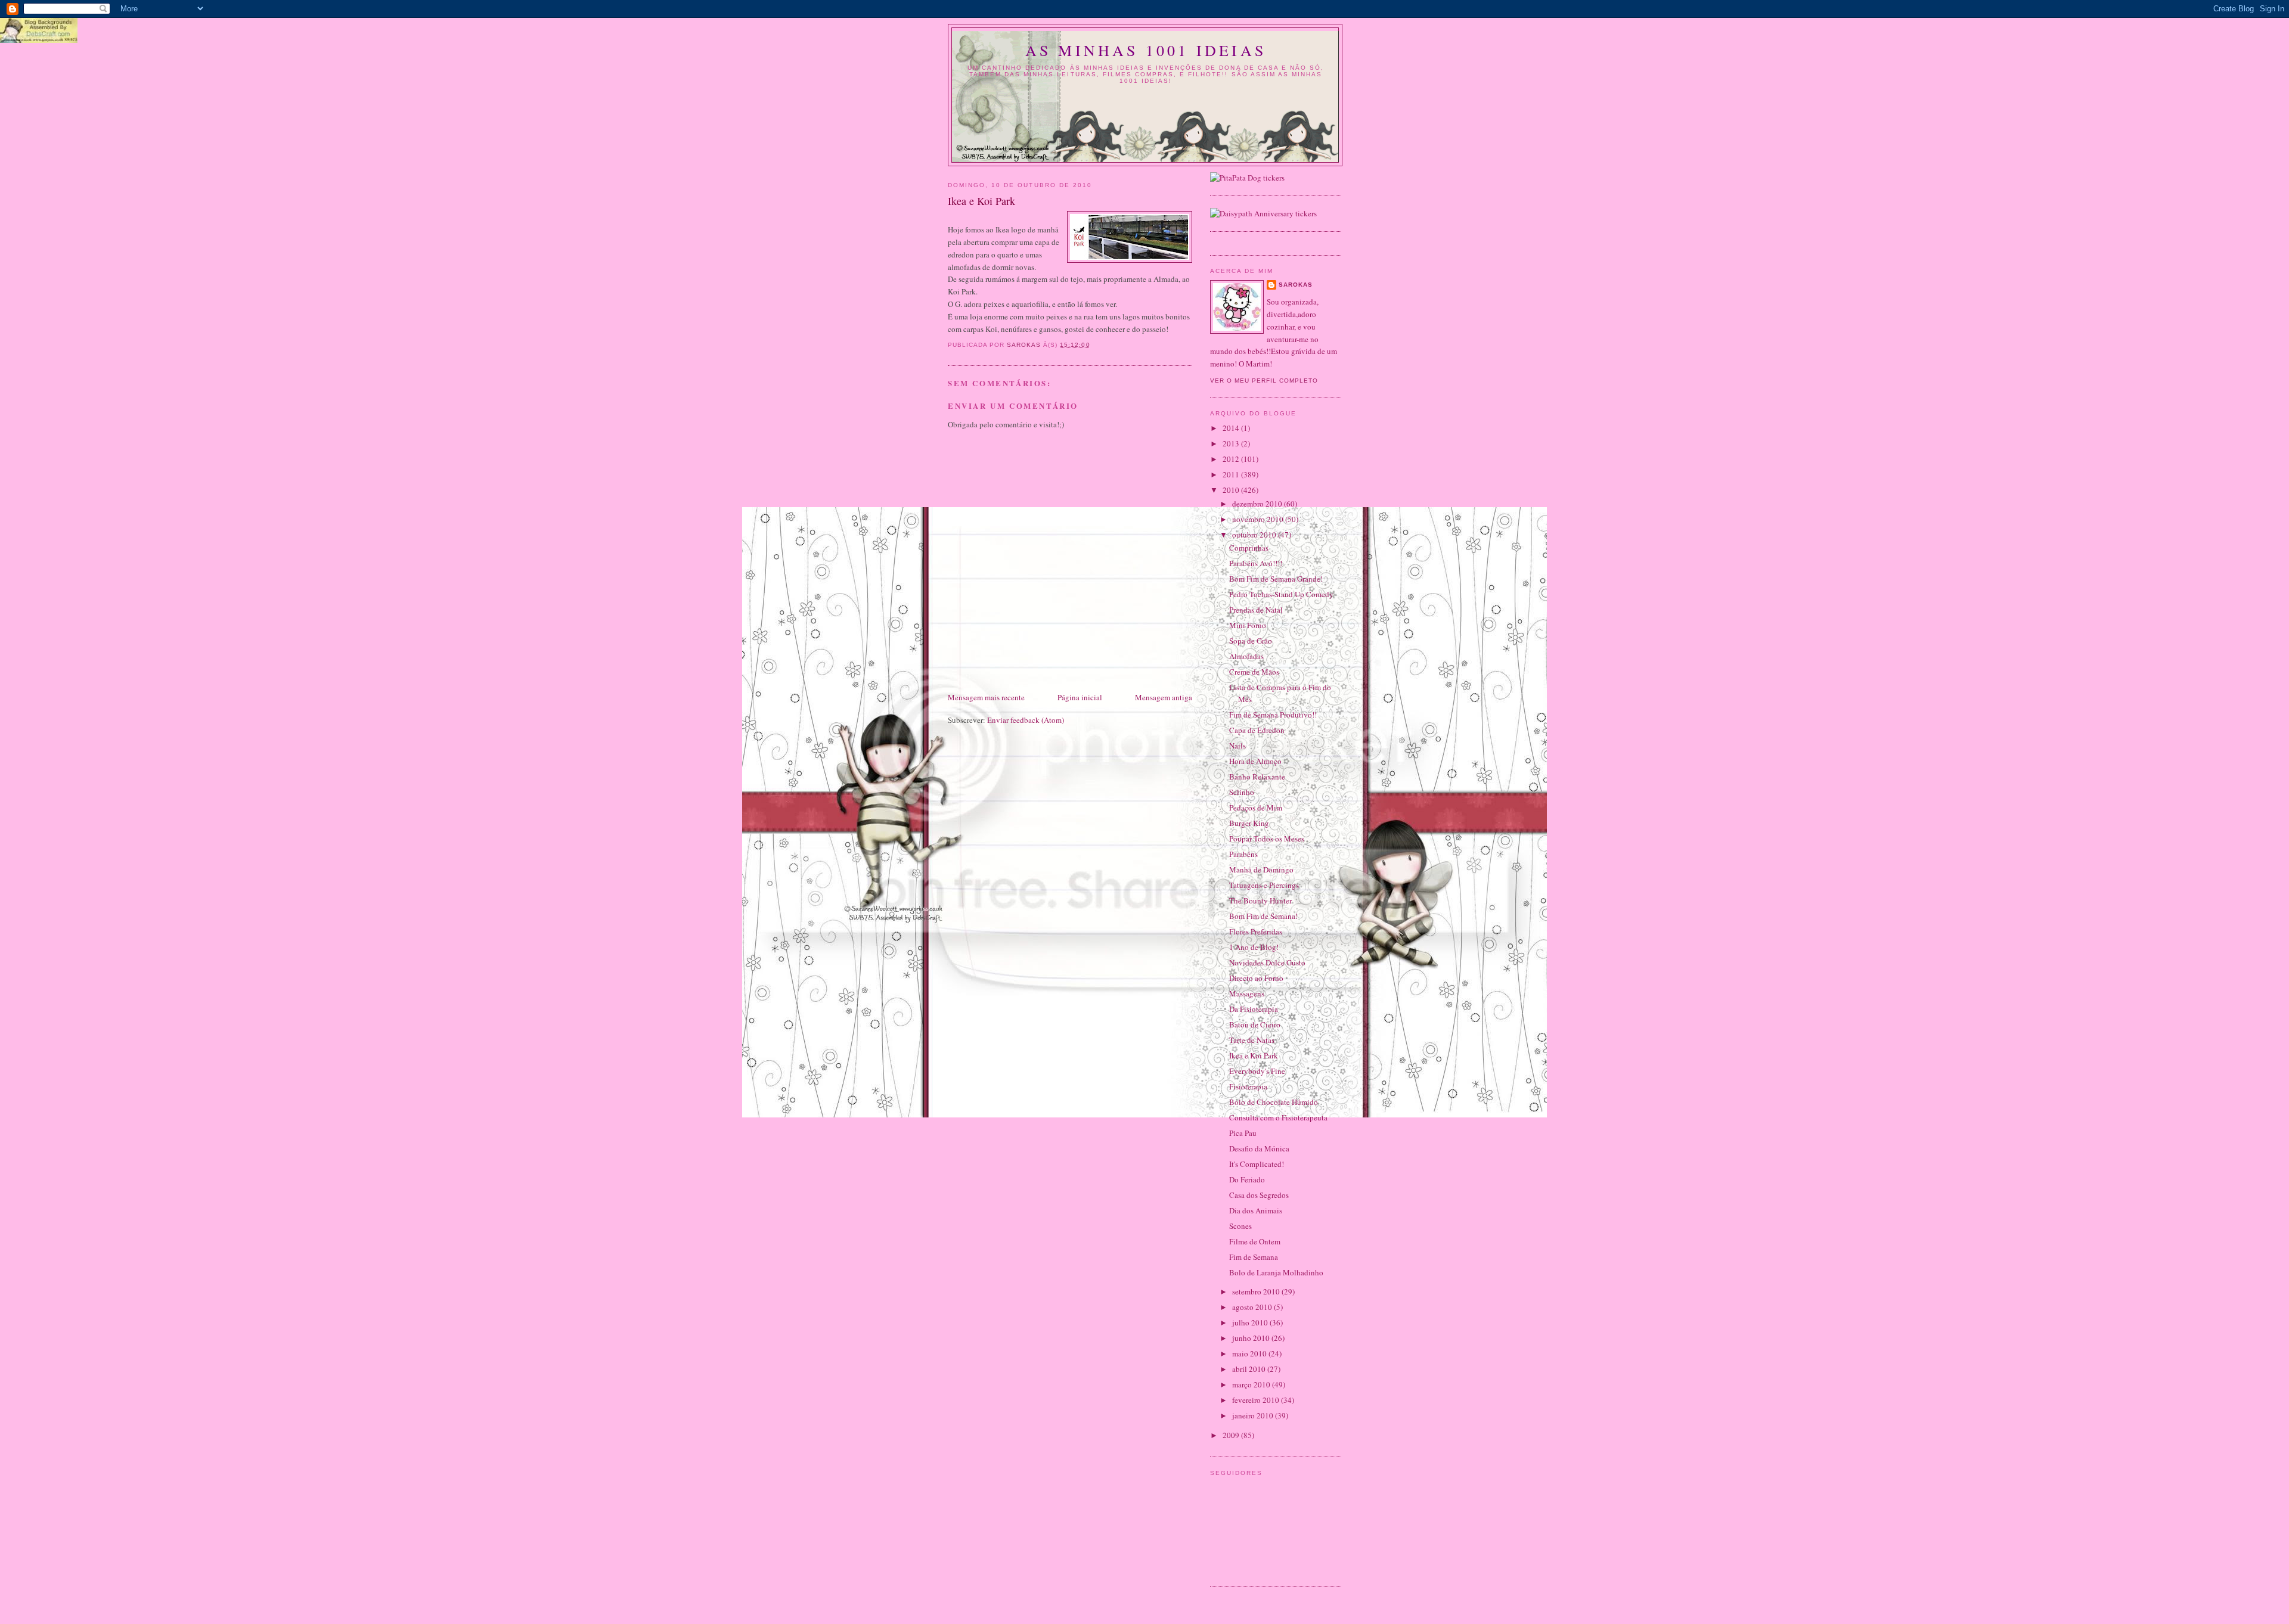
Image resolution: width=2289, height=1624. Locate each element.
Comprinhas (1249, 548)
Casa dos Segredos (1259, 1195)
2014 (1232, 428)
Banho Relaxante (1257, 777)
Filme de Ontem (1255, 1241)
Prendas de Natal (1256, 610)
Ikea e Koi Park (1254, 1055)
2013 (1232, 443)
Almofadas (1246, 656)
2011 (1232, 474)
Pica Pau (1243, 1133)
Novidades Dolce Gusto (1267, 962)
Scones (1240, 1226)
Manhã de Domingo (1261, 870)
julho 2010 (1251, 1322)
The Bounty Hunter (1260, 901)
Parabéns (1243, 854)
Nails (1237, 746)
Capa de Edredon (1257, 730)
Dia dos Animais (1256, 1210)
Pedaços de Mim (1256, 808)
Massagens (1247, 993)
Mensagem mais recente (986, 697)
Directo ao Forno (1256, 978)
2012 (1232, 459)
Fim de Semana (1254, 1257)
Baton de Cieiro (1255, 1024)
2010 (1232, 490)
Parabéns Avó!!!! (1256, 563)
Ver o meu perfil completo (1264, 381)
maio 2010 (1250, 1353)
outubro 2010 (1255, 535)
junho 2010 (1252, 1338)
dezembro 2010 (1258, 504)
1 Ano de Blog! (1254, 947)
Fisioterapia (1248, 1086)
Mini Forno (1248, 625)
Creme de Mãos (1254, 672)
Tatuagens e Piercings (1264, 885)
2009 (1232, 1435)
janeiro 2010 (1254, 1415)
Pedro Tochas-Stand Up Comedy (1281, 594)
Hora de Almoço (1255, 761)
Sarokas (1296, 285)
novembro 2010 (1259, 519)
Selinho (1242, 792)
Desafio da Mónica (1259, 1148)
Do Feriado (1247, 1179)
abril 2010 (1250, 1369)
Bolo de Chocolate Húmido (1274, 1102)
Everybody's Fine (1257, 1071)
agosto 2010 (1253, 1307)
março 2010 (1252, 1384)
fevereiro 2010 (1257, 1400)
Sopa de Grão (1251, 641)
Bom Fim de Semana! (1263, 916)
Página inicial (1080, 697)
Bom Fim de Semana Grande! (1276, 579)
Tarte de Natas (1252, 1040)
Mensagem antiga (1164, 697)
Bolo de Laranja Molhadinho (1276, 1272)
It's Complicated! (1257, 1164)
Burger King (1249, 823)
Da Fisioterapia (1254, 1009)
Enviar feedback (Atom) (1026, 720)
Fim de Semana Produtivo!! (1273, 715)
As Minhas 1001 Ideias (1146, 50)
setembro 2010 (1257, 1291)
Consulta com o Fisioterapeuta (1278, 1117)
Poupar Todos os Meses (1267, 839)
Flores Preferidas (1256, 931)
